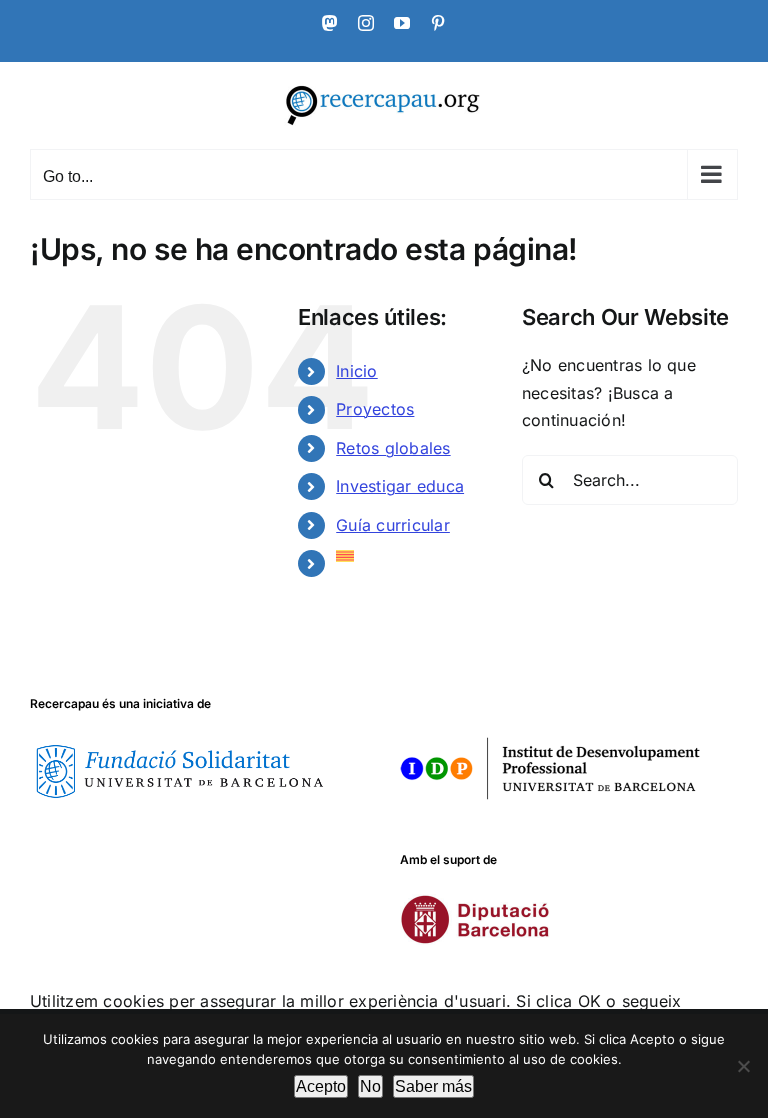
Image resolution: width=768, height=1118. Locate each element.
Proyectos (375, 409)
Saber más (433, 1086)
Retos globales (393, 448)
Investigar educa (400, 486)
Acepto (321, 1086)
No (370, 1086)
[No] (743, 1066)
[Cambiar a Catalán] (414, 556)
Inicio (356, 371)
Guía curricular (393, 525)
